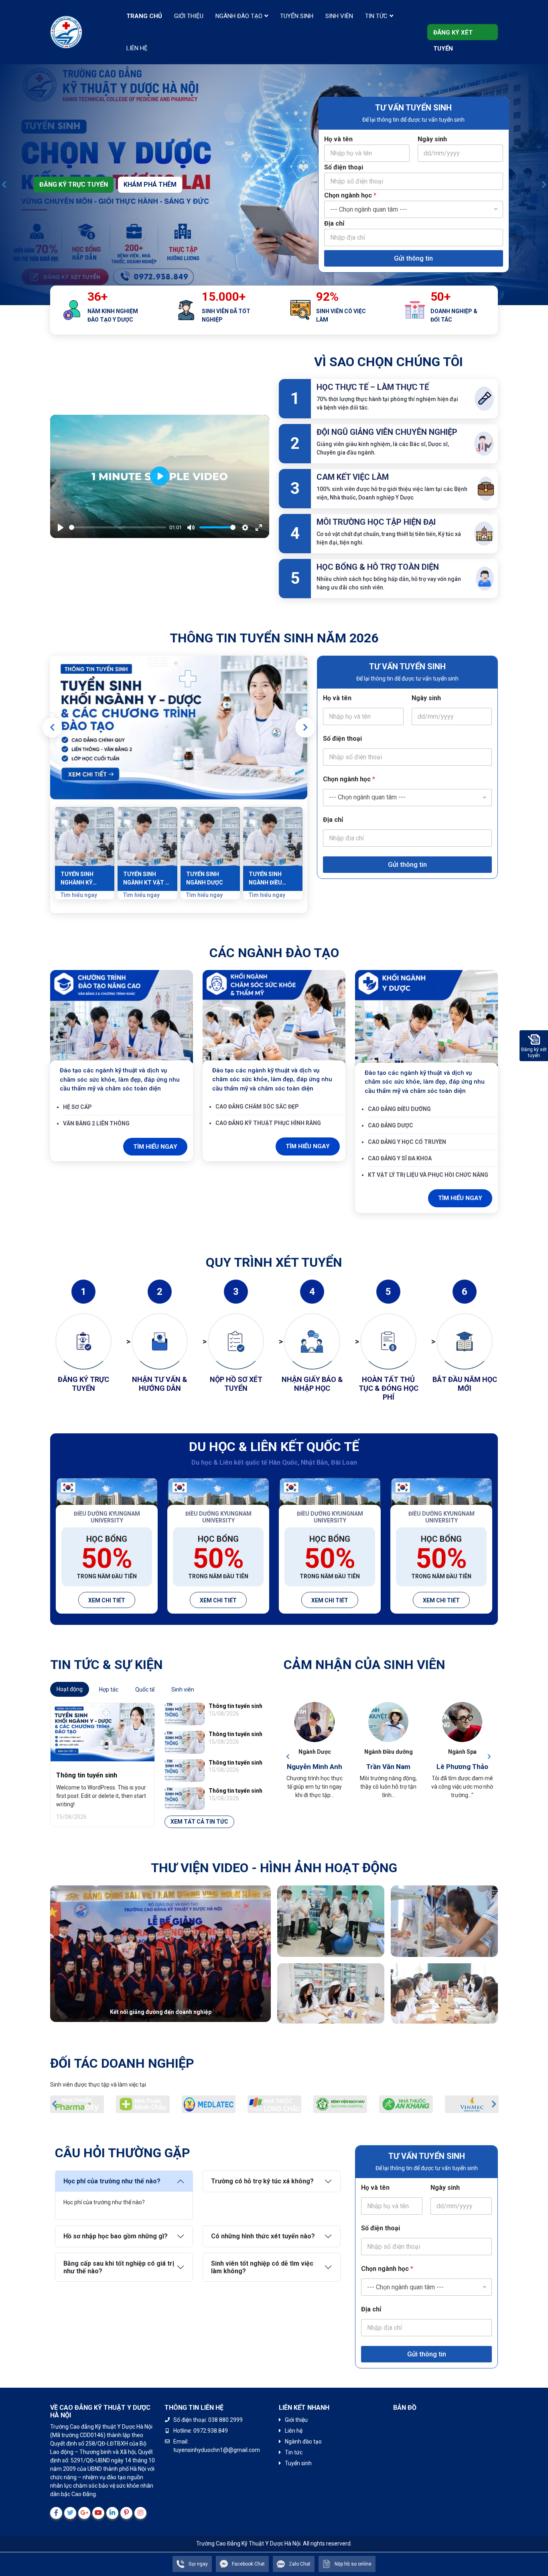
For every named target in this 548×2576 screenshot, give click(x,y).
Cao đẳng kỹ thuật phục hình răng (268, 1123)
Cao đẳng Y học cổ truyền (407, 1142)
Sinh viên (339, 16)
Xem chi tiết (107, 1600)
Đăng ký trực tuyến (74, 184)
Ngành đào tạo (239, 16)
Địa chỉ (334, 223)
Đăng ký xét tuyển (453, 35)
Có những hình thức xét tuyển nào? (263, 2236)
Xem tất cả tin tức (199, 1822)
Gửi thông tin (413, 258)
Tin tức (376, 16)
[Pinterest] (126, 2513)
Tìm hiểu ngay (155, 1147)
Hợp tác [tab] (109, 1689)
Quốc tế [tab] (145, 1689)
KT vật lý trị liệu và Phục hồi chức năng (428, 1175)
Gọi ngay (198, 2564)
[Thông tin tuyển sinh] (179, 728)
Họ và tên (338, 139)
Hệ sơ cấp (77, 1107)
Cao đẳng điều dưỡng (399, 1109)
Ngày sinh (432, 139)
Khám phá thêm (150, 184)
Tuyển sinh (297, 16)
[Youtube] (98, 2513)
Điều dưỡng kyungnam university (107, 1517)
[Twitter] (70, 2513)
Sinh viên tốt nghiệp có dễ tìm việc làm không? (262, 2267)
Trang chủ (144, 16)
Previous (4, 185)
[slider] (118, 527)
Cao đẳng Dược (391, 1125)
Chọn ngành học (350, 195)
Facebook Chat (248, 2564)
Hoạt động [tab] (70, 1689)
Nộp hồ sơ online (353, 2564)
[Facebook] (56, 2513)
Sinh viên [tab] (183, 1689)
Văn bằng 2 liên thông (96, 1123)
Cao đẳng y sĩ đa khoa (400, 1158)
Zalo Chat (300, 2564)
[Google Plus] (84, 2513)
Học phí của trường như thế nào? (112, 2181)
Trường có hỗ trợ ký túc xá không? (262, 2181)
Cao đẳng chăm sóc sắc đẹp (257, 1107)
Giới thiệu (189, 16)
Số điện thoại (344, 167)
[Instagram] (140, 2513)
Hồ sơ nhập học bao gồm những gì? (116, 2236)
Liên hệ (137, 48)
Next (544, 185)
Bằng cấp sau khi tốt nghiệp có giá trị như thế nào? (119, 2267)
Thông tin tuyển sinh (87, 1775)
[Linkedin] (112, 2513)
